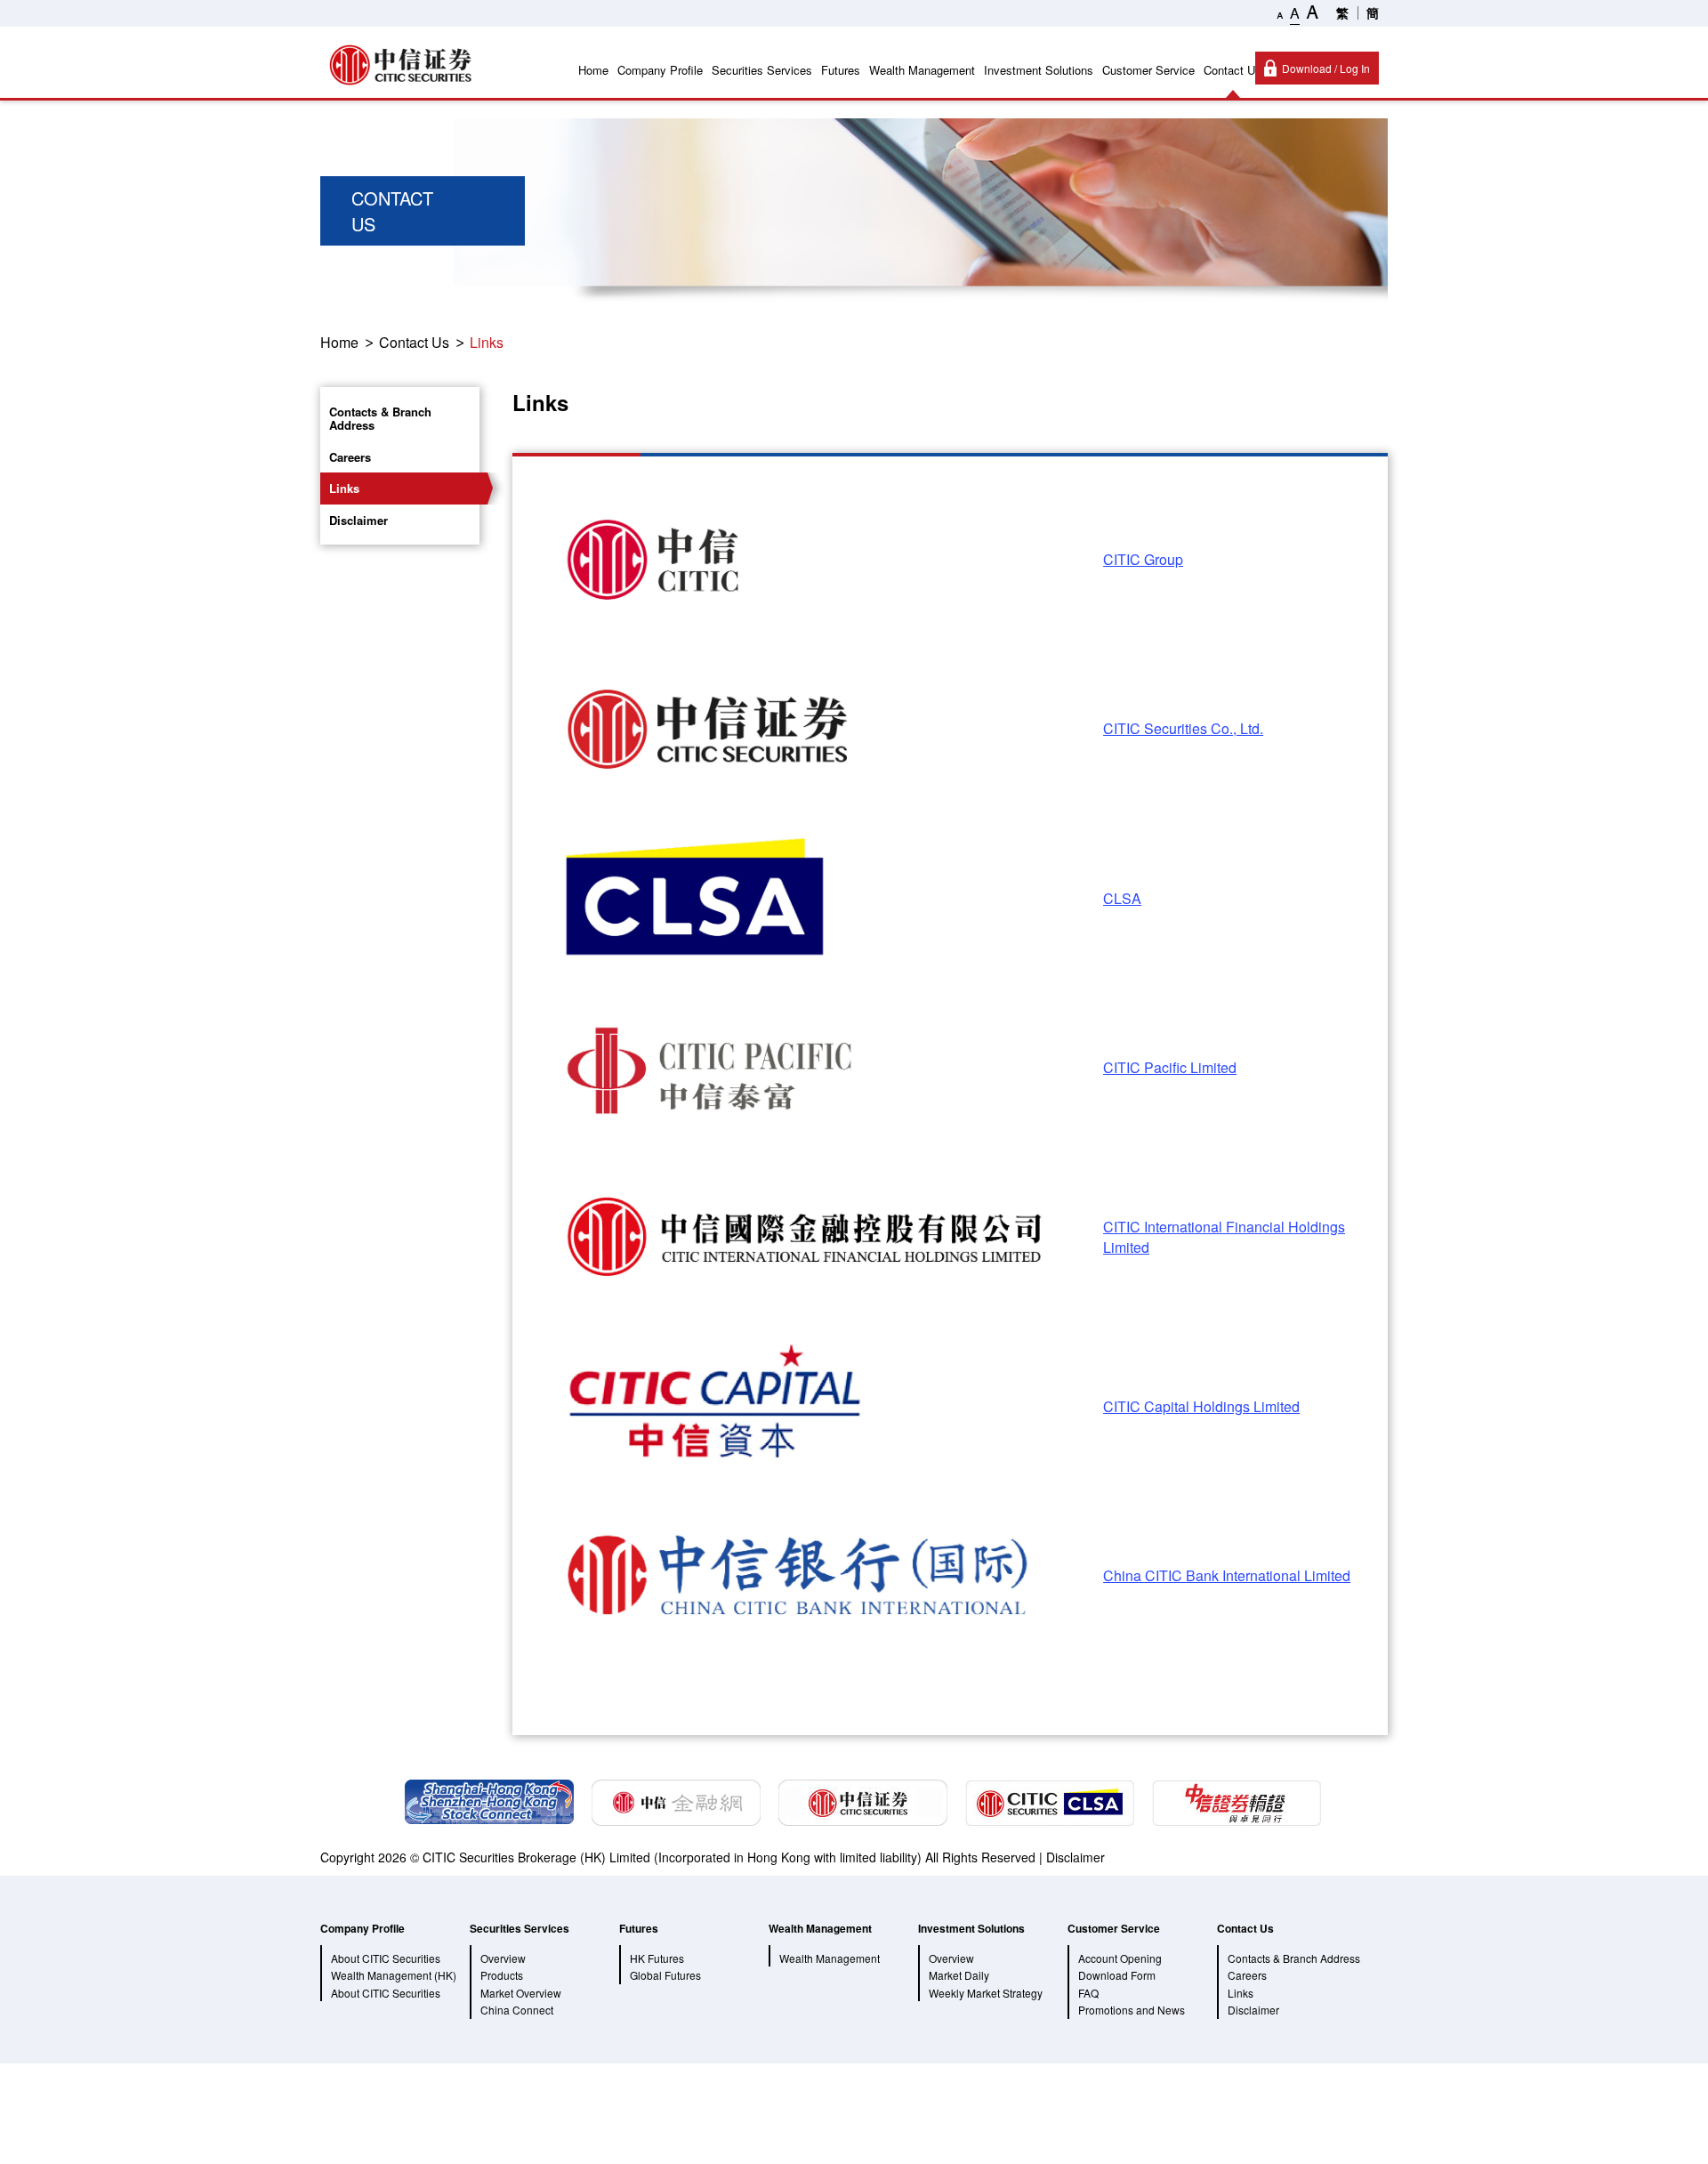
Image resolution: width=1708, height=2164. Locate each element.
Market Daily (959, 1975)
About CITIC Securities (386, 1993)
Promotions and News (1132, 2010)
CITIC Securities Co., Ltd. (1183, 728)
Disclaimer (359, 520)
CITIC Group (1143, 559)
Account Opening (1120, 1958)
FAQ (1088, 1993)
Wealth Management (922, 70)
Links (487, 342)
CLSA (1122, 898)
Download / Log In (1326, 68)
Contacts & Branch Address (380, 419)
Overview (503, 1958)
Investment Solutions (1039, 70)
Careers (350, 457)
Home (593, 70)
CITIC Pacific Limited (1170, 1067)
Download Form (1117, 1975)
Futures (841, 70)
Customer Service (1148, 70)
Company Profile (660, 70)
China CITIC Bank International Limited (1227, 1575)
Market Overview (521, 1993)
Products (502, 1975)
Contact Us (1233, 70)
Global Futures (665, 1975)
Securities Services (762, 70)
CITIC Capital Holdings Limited (1201, 1406)
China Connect (517, 2010)
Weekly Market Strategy (986, 1993)
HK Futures (657, 1958)
